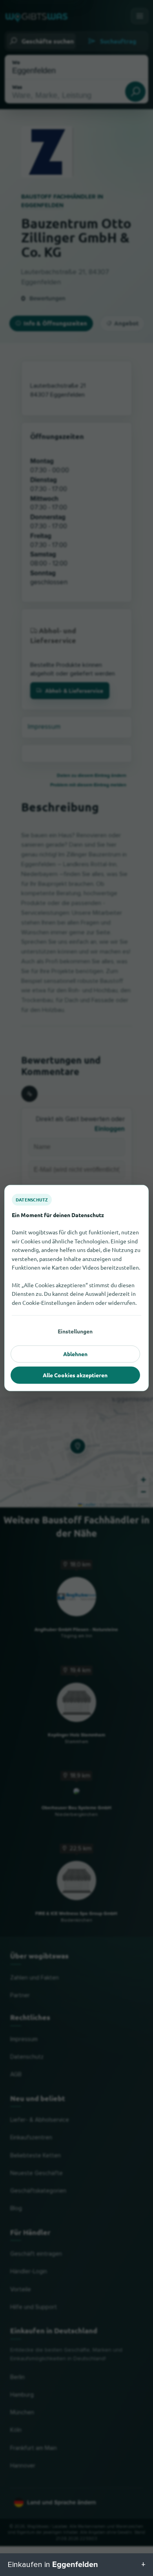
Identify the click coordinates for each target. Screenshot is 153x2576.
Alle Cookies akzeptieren (75, 1375)
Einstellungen (75, 1331)
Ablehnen (75, 1354)
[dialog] (76, 1288)
